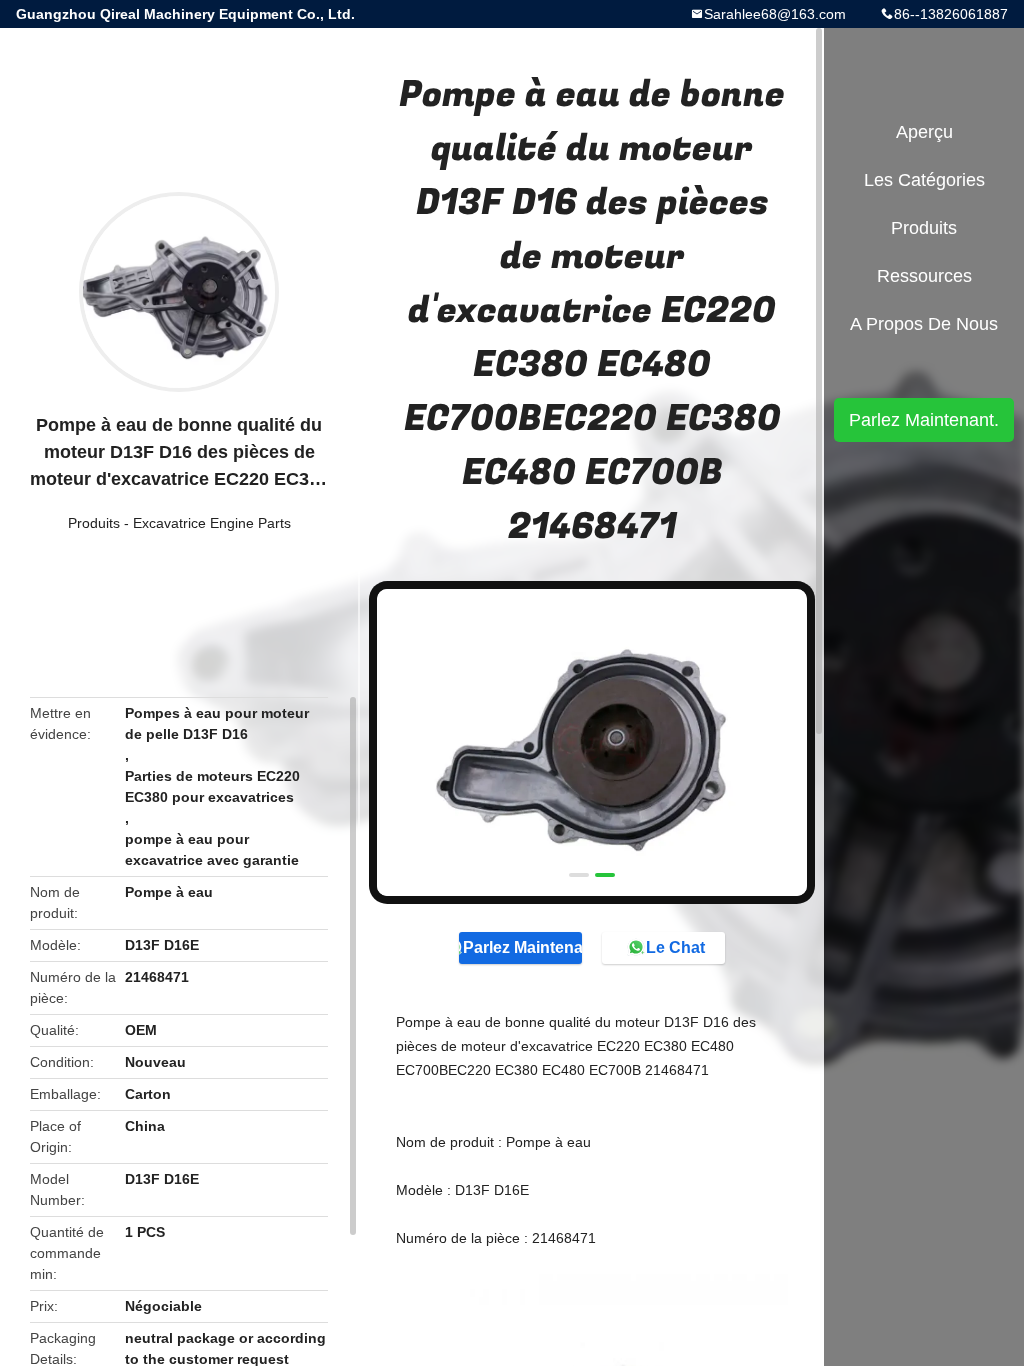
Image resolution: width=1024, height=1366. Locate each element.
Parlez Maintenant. (522, 947)
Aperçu (924, 132)
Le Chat (675, 947)
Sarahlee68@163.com (775, 14)
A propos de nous (924, 324)
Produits (94, 523)
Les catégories (924, 180)
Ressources (924, 276)
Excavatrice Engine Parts (212, 523)
